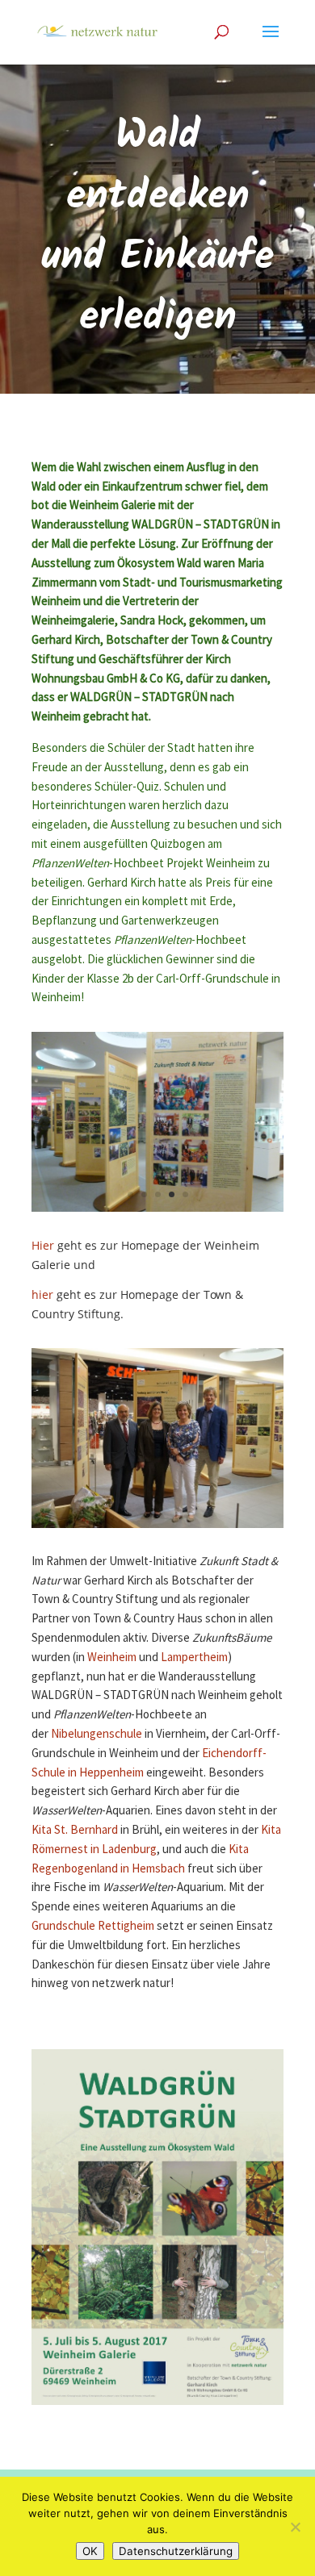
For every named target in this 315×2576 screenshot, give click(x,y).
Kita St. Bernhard (75, 1830)
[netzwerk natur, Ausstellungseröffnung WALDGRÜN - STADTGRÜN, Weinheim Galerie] (157, 1211)
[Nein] (295, 2527)
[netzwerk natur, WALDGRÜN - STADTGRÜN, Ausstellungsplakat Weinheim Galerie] (157, 2405)
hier (42, 1294)
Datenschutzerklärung (176, 2551)
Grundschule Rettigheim (93, 1926)
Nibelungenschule (97, 1734)
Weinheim (112, 1657)
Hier (43, 1245)
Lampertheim (194, 1657)
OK (90, 2551)
